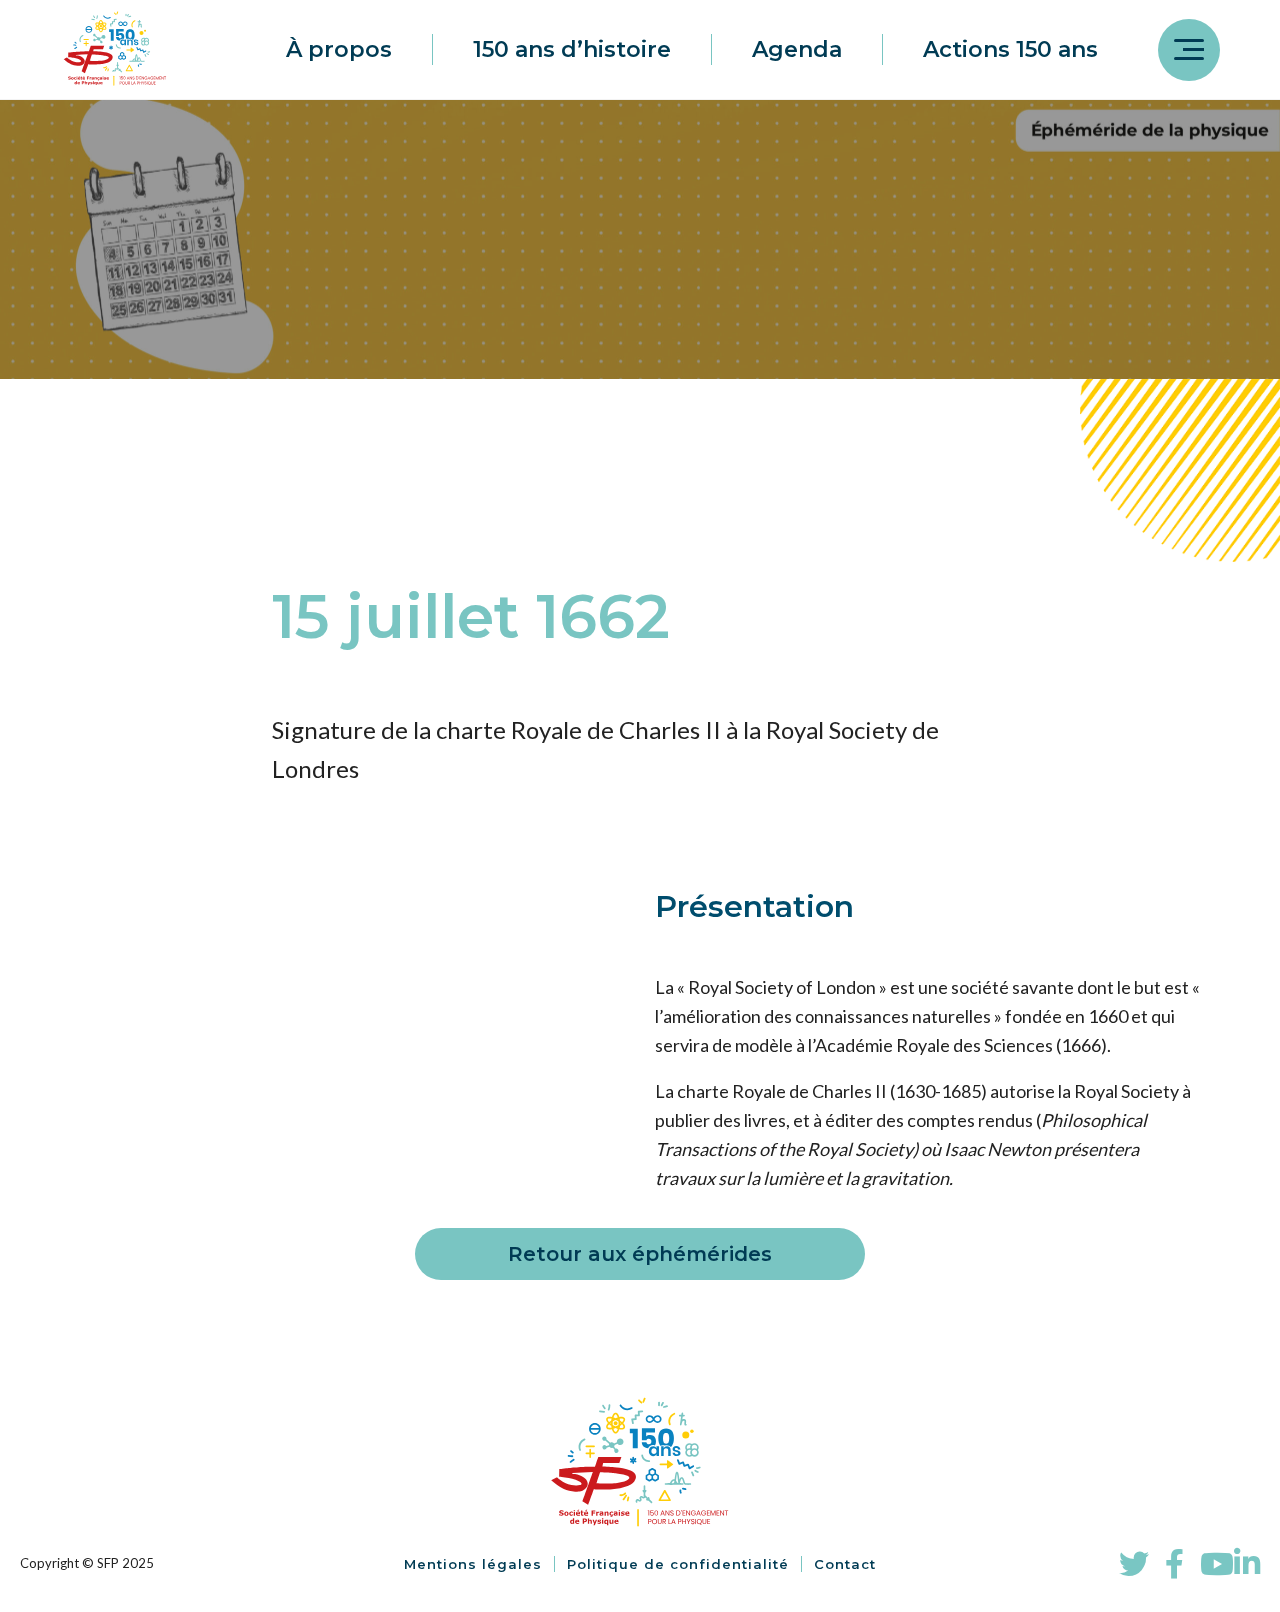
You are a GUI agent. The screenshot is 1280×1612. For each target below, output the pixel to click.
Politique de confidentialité (678, 1564)
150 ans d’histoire (572, 49)
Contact (845, 1564)
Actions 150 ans (1010, 49)
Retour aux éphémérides (640, 1254)
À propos (339, 49)
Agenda (797, 49)
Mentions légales (473, 1564)
